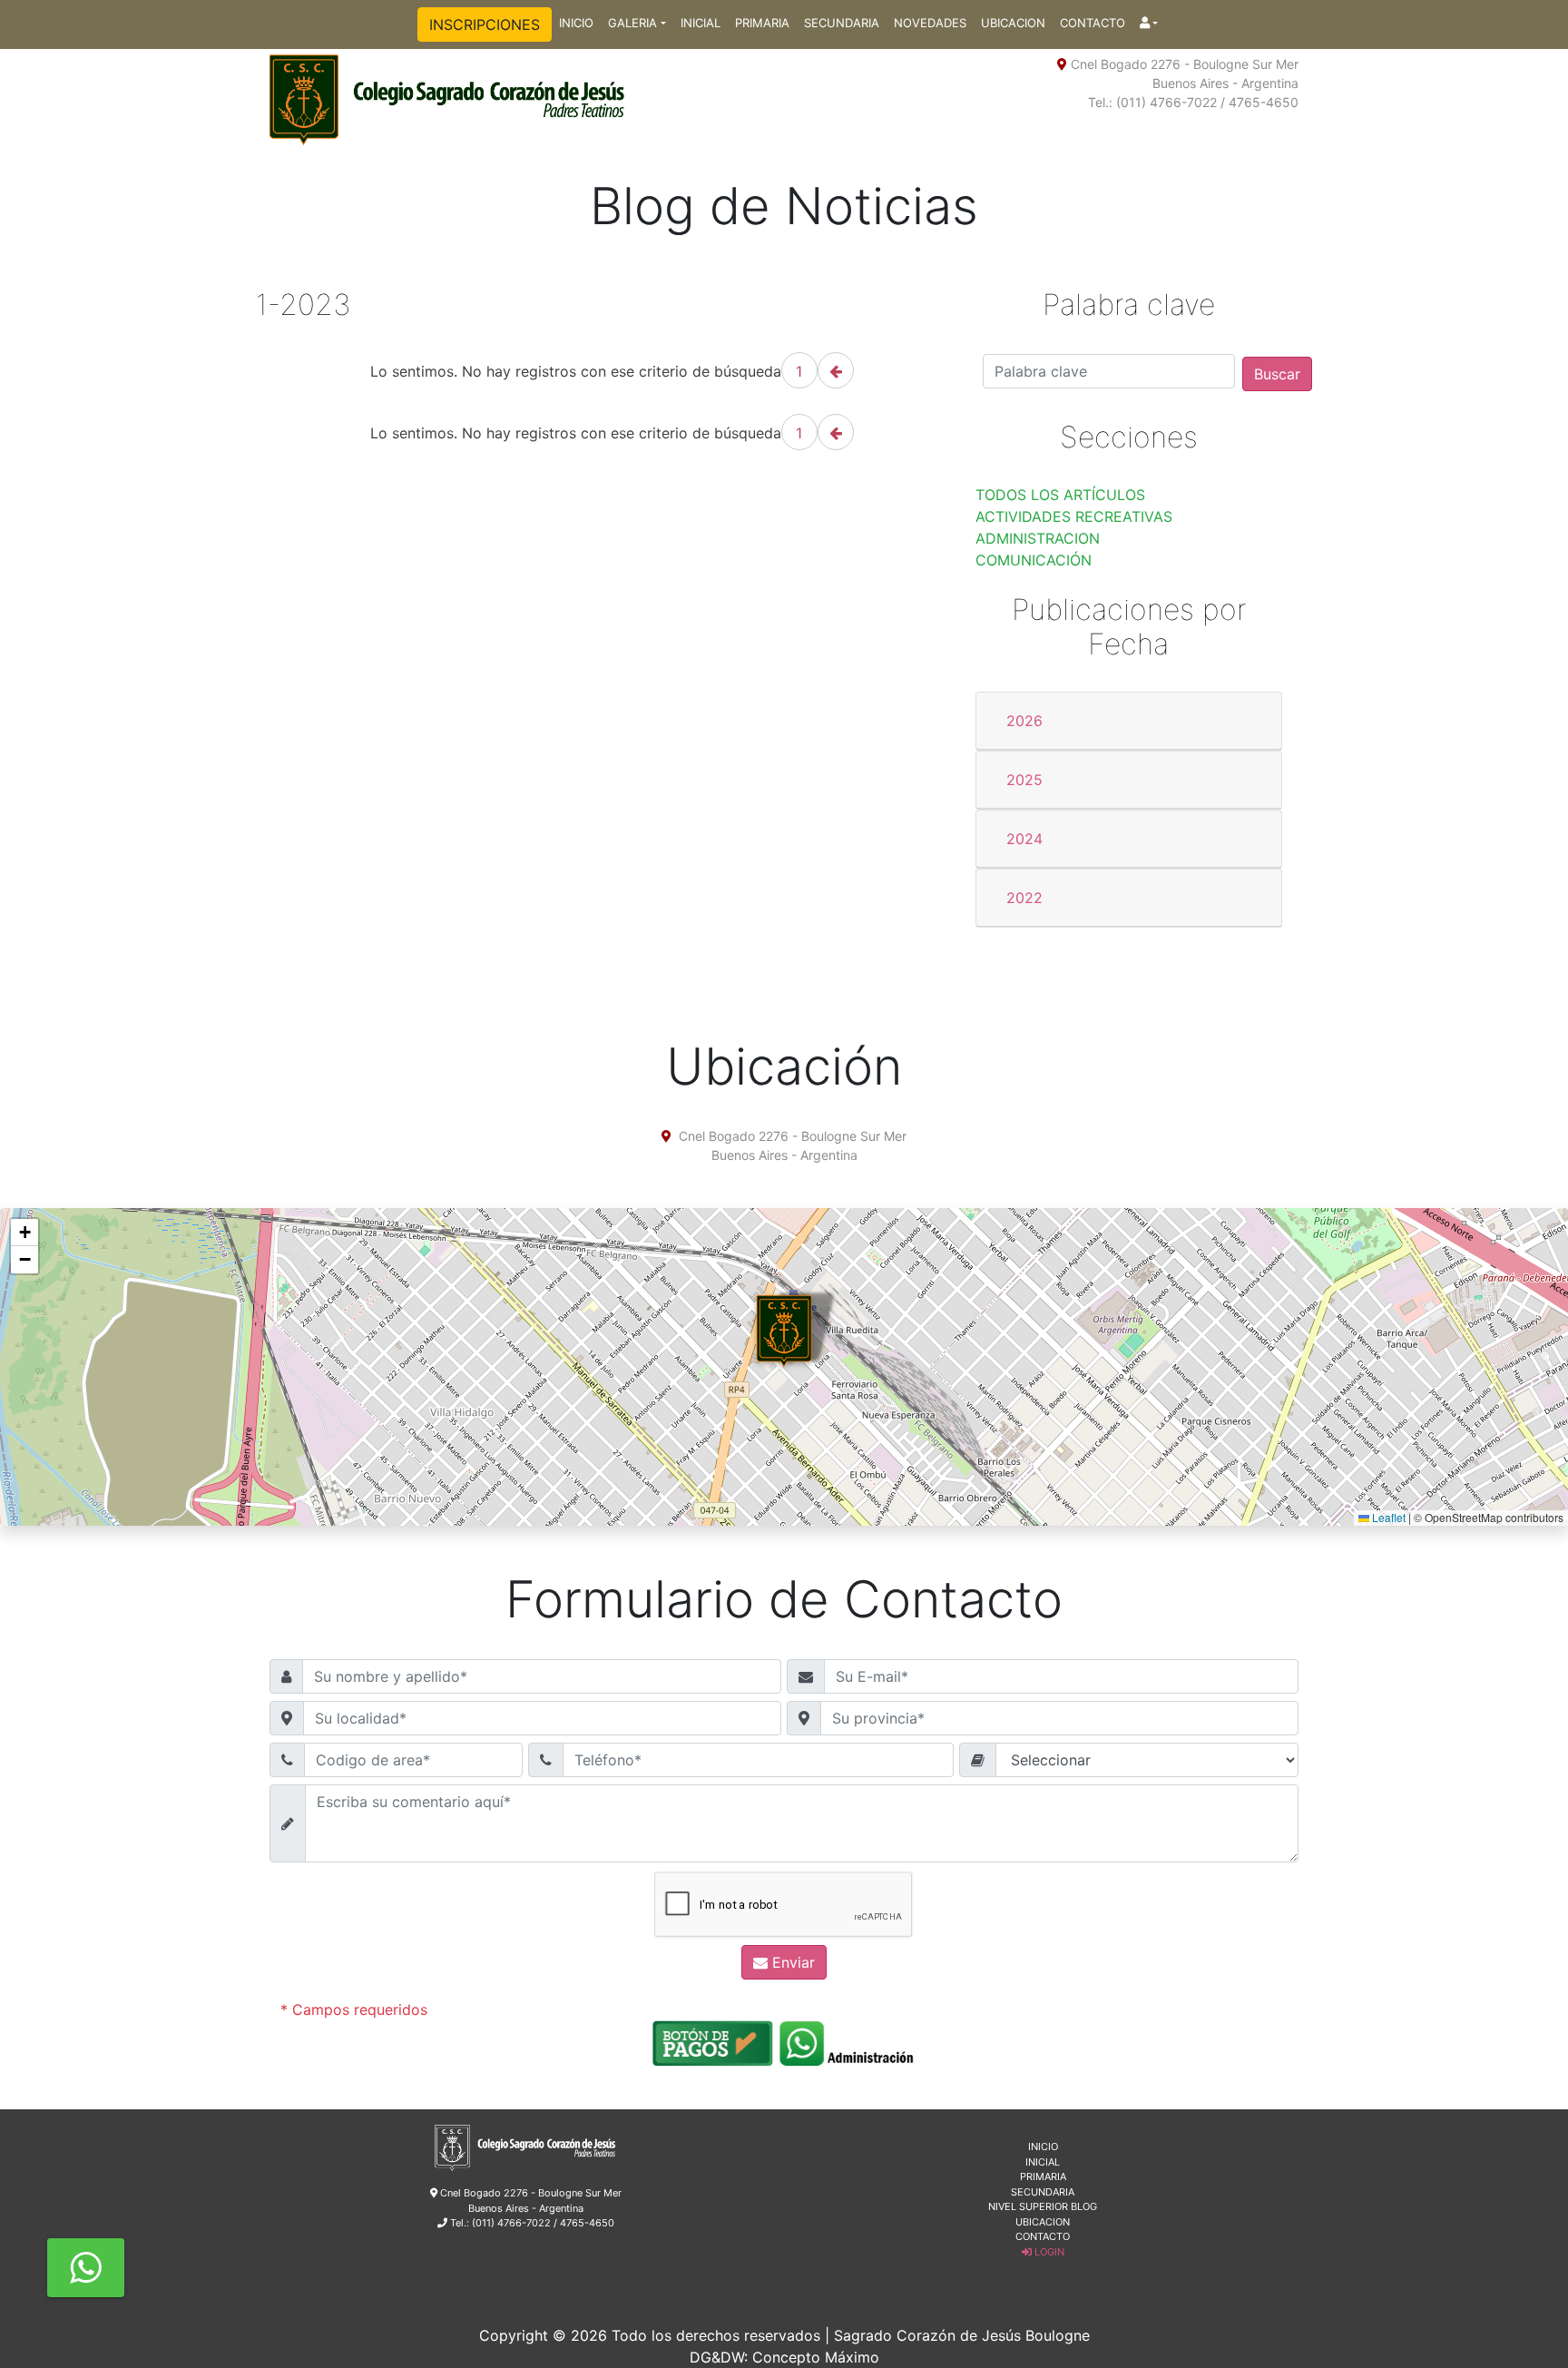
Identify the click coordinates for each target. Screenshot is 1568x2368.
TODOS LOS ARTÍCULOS (1060, 495)
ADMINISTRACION (1038, 538)
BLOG (1084, 2206)
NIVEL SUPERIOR (1028, 2206)
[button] (1149, 24)
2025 (1024, 780)
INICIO (576, 23)
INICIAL (701, 23)
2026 (1024, 721)
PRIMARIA (762, 23)
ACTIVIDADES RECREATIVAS (1074, 516)
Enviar (791, 1962)
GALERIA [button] (632, 23)
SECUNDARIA (842, 23)
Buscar (1277, 374)
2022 (1024, 898)
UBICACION (1013, 23)
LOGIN (1048, 2252)
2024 (1024, 839)
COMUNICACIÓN (1034, 560)
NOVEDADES (930, 23)
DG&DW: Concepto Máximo (784, 2357)
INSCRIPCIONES (485, 25)
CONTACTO (1093, 23)
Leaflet (1387, 1517)
